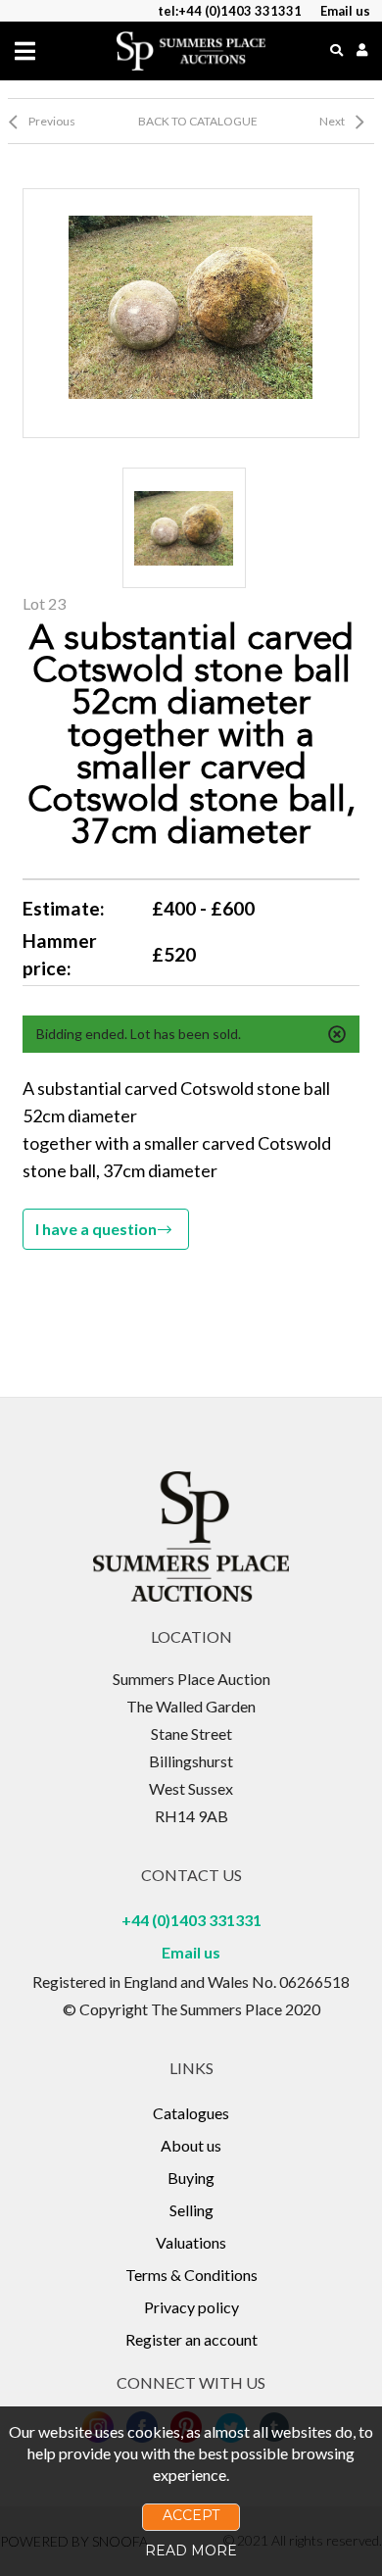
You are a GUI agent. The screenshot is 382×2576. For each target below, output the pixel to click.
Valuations (191, 2242)
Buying (191, 2178)
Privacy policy (191, 2307)
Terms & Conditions (191, 2275)
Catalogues (191, 2113)
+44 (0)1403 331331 (191, 1920)
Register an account (191, 2339)
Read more (191, 2551)
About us (191, 2145)
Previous (52, 121)
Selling (191, 2210)
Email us (191, 1952)
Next (332, 121)
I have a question (96, 1229)
